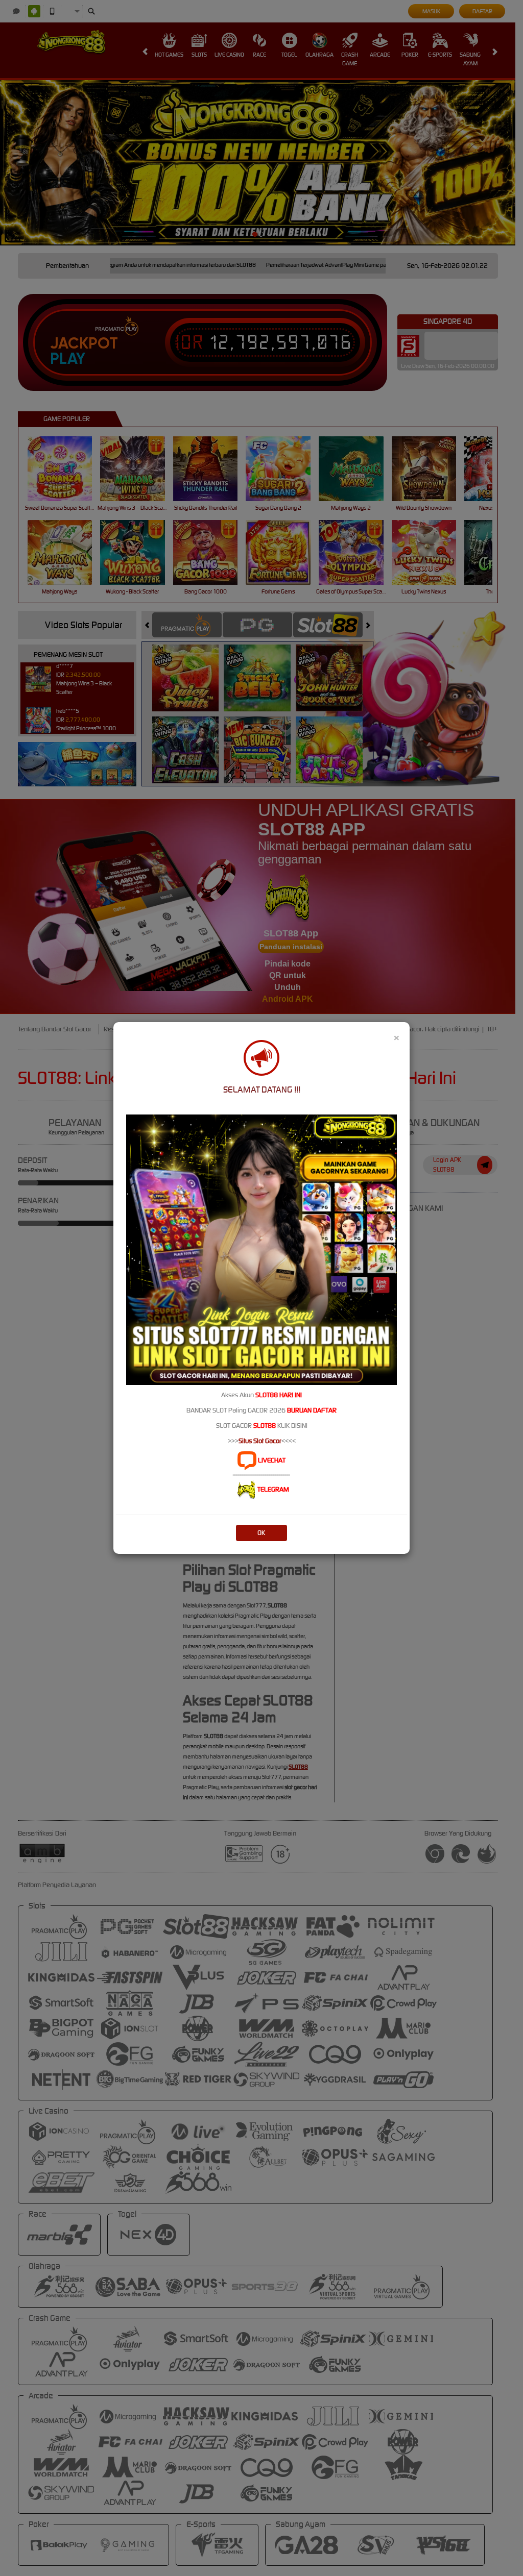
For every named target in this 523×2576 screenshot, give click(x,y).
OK (261, 1533)
